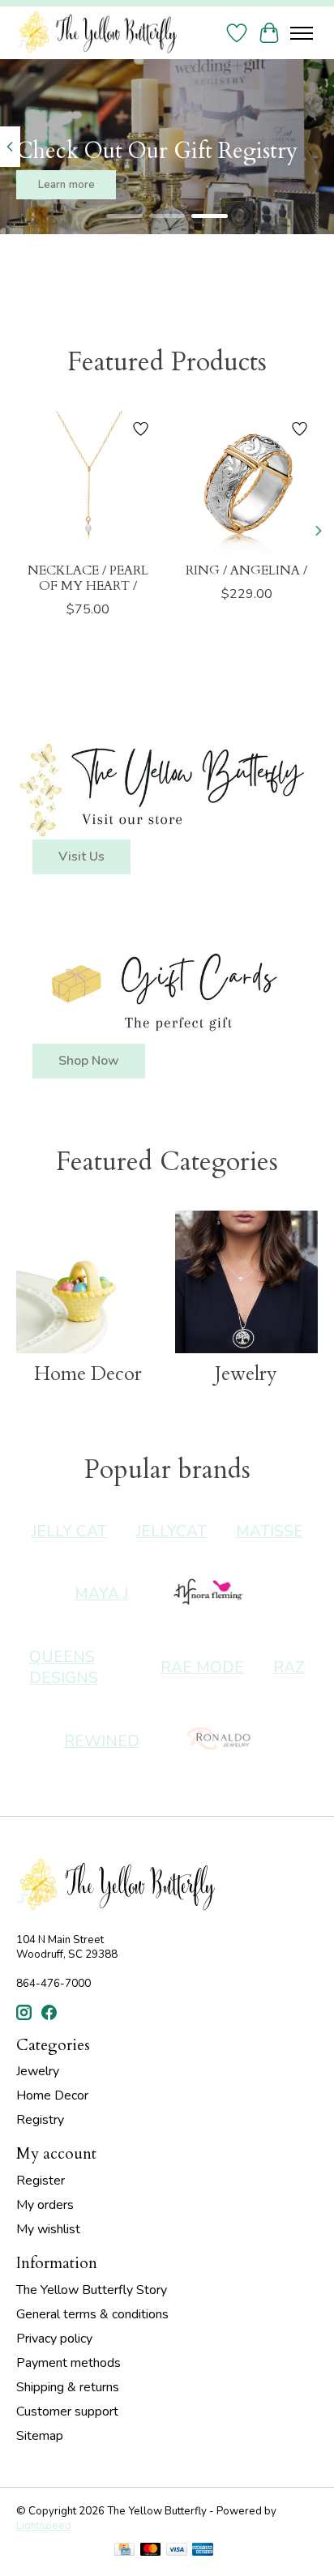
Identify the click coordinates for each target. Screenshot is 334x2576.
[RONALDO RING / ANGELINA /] (246, 482)
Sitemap (40, 2436)
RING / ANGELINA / (246, 570)
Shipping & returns (68, 2387)
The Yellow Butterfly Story (92, 2290)
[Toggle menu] (302, 33)
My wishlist (48, 2229)
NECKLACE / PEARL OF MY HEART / (88, 578)
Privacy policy (54, 2339)
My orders (45, 2205)
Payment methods (69, 2363)
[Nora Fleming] (208, 1594)
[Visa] (177, 2551)
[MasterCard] (151, 2551)
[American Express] (203, 2551)
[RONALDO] (220, 1741)
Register (41, 2181)
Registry (40, 2120)
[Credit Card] (124, 2551)
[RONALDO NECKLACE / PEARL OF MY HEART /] (88, 482)
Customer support (67, 2412)
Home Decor (88, 1374)
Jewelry (246, 1374)
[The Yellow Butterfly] (96, 33)
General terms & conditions (92, 2314)
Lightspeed (44, 2526)
